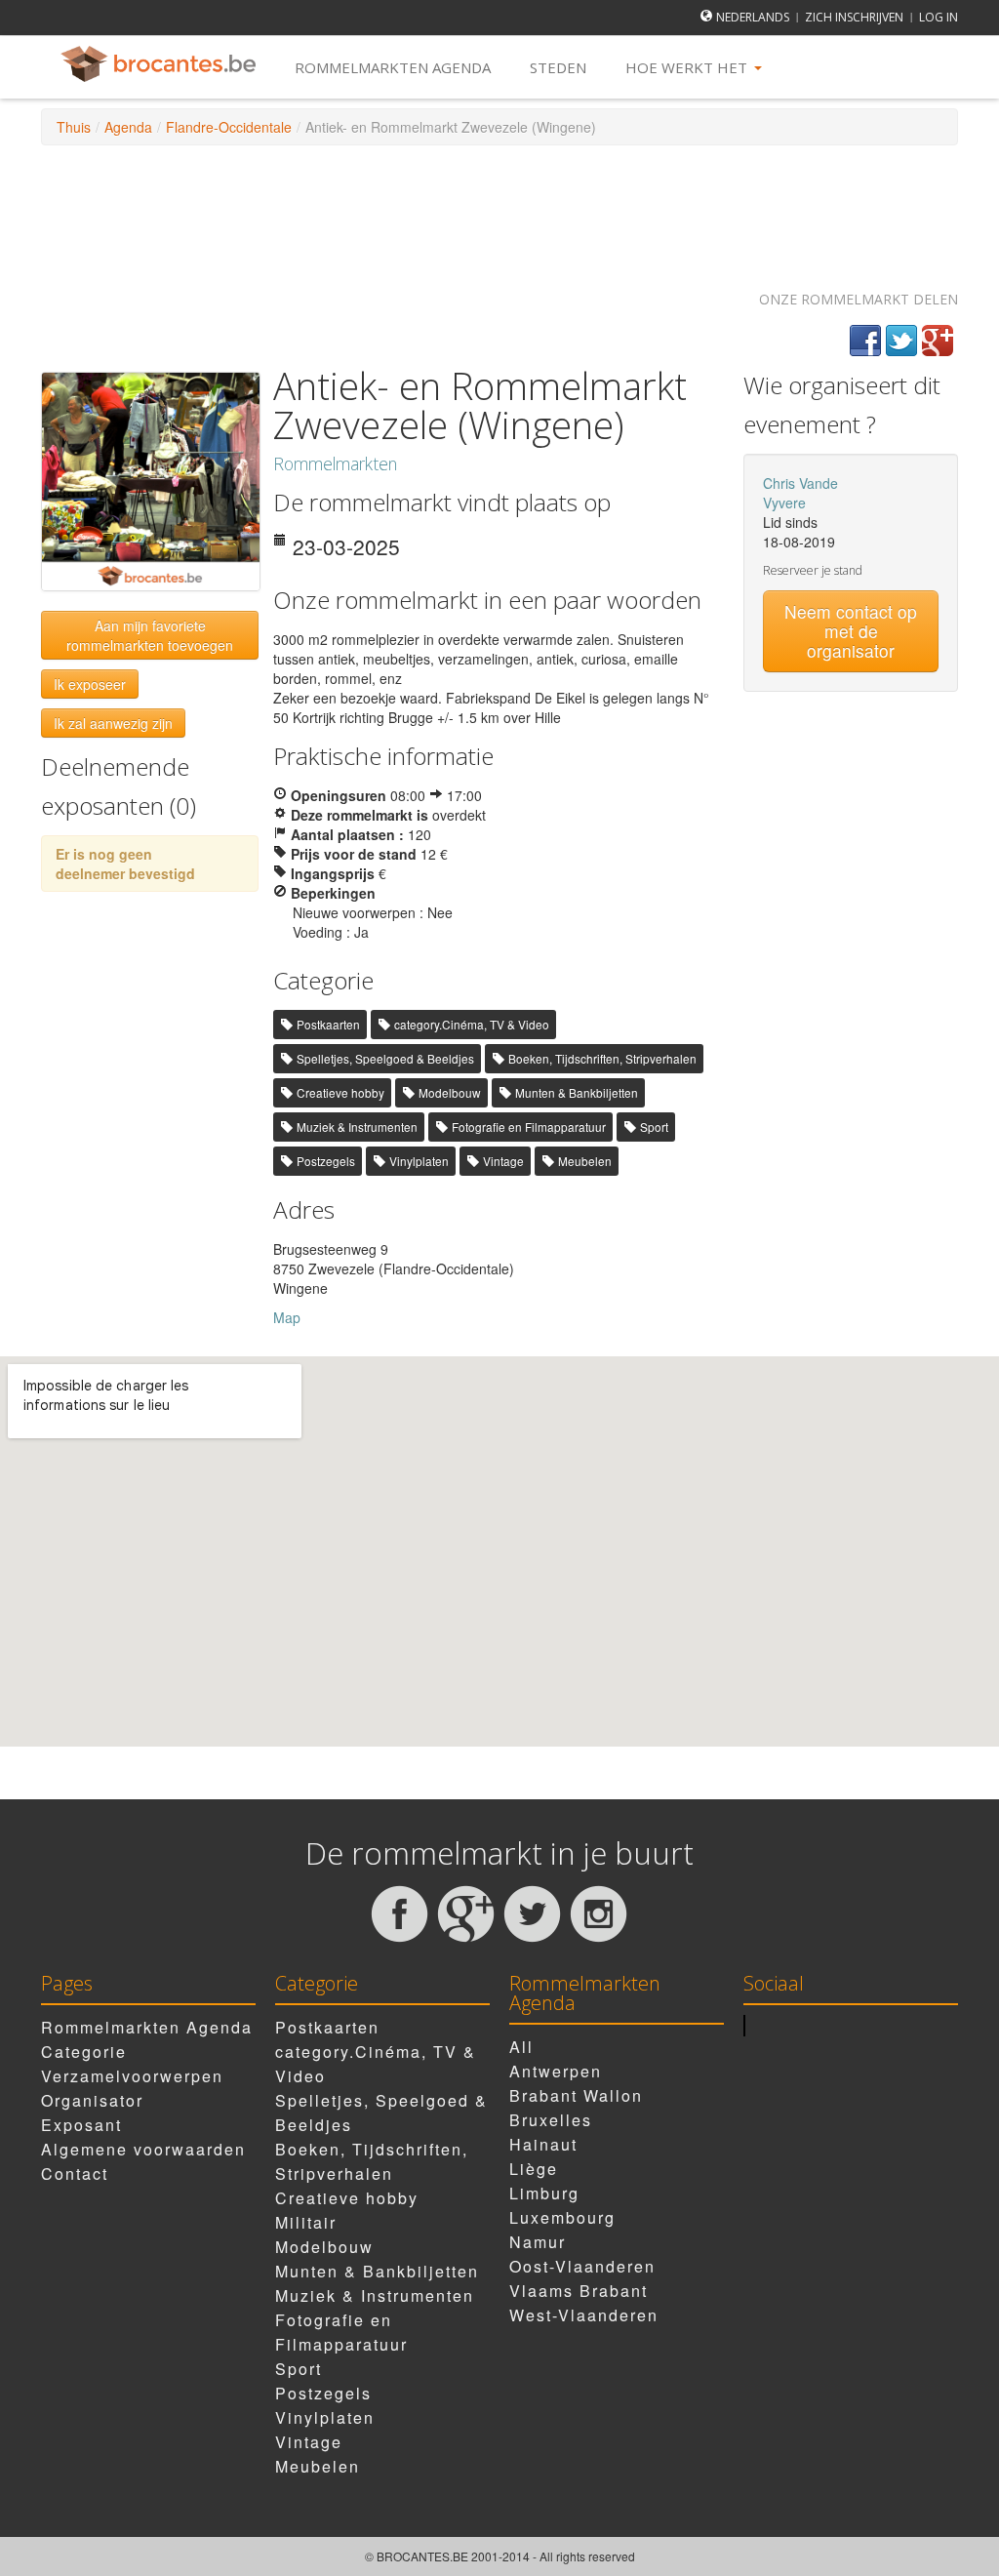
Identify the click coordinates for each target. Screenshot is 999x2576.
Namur (538, 2242)
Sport (654, 1127)
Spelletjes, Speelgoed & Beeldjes (385, 1058)
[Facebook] (865, 341)
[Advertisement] (499, 209)
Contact (75, 2173)
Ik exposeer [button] (90, 684)
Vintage (503, 1161)
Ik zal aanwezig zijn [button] (113, 723)
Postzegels (326, 1161)
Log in (939, 17)
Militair (306, 2222)
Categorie (84, 2052)
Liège (534, 2169)
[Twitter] (901, 341)
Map (287, 1317)
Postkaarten (328, 1024)
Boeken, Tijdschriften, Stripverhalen (602, 1058)
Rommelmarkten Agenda (393, 67)
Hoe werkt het (688, 67)
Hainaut (543, 2144)
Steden (558, 67)
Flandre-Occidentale (229, 127)
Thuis (74, 127)
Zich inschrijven (854, 17)
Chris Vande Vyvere (800, 493)
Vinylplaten (419, 1161)
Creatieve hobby (340, 1092)
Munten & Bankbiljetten (577, 1092)
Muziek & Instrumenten (357, 1127)
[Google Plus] (938, 341)
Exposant (81, 2125)
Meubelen (585, 1161)
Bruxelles (551, 2120)
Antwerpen (556, 2071)
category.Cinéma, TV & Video (472, 1024)
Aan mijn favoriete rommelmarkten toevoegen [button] (150, 635)
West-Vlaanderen (584, 2315)
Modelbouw (450, 1092)
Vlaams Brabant (579, 2291)
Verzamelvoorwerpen (132, 2076)
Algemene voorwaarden (143, 2149)
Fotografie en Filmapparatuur (529, 1127)
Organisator (92, 2100)
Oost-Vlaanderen (582, 2266)
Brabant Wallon (576, 2095)
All (521, 2047)
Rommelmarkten (335, 463)
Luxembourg (562, 2217)
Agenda (128, 127)
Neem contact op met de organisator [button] (851, 631)
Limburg (544, 2193)
